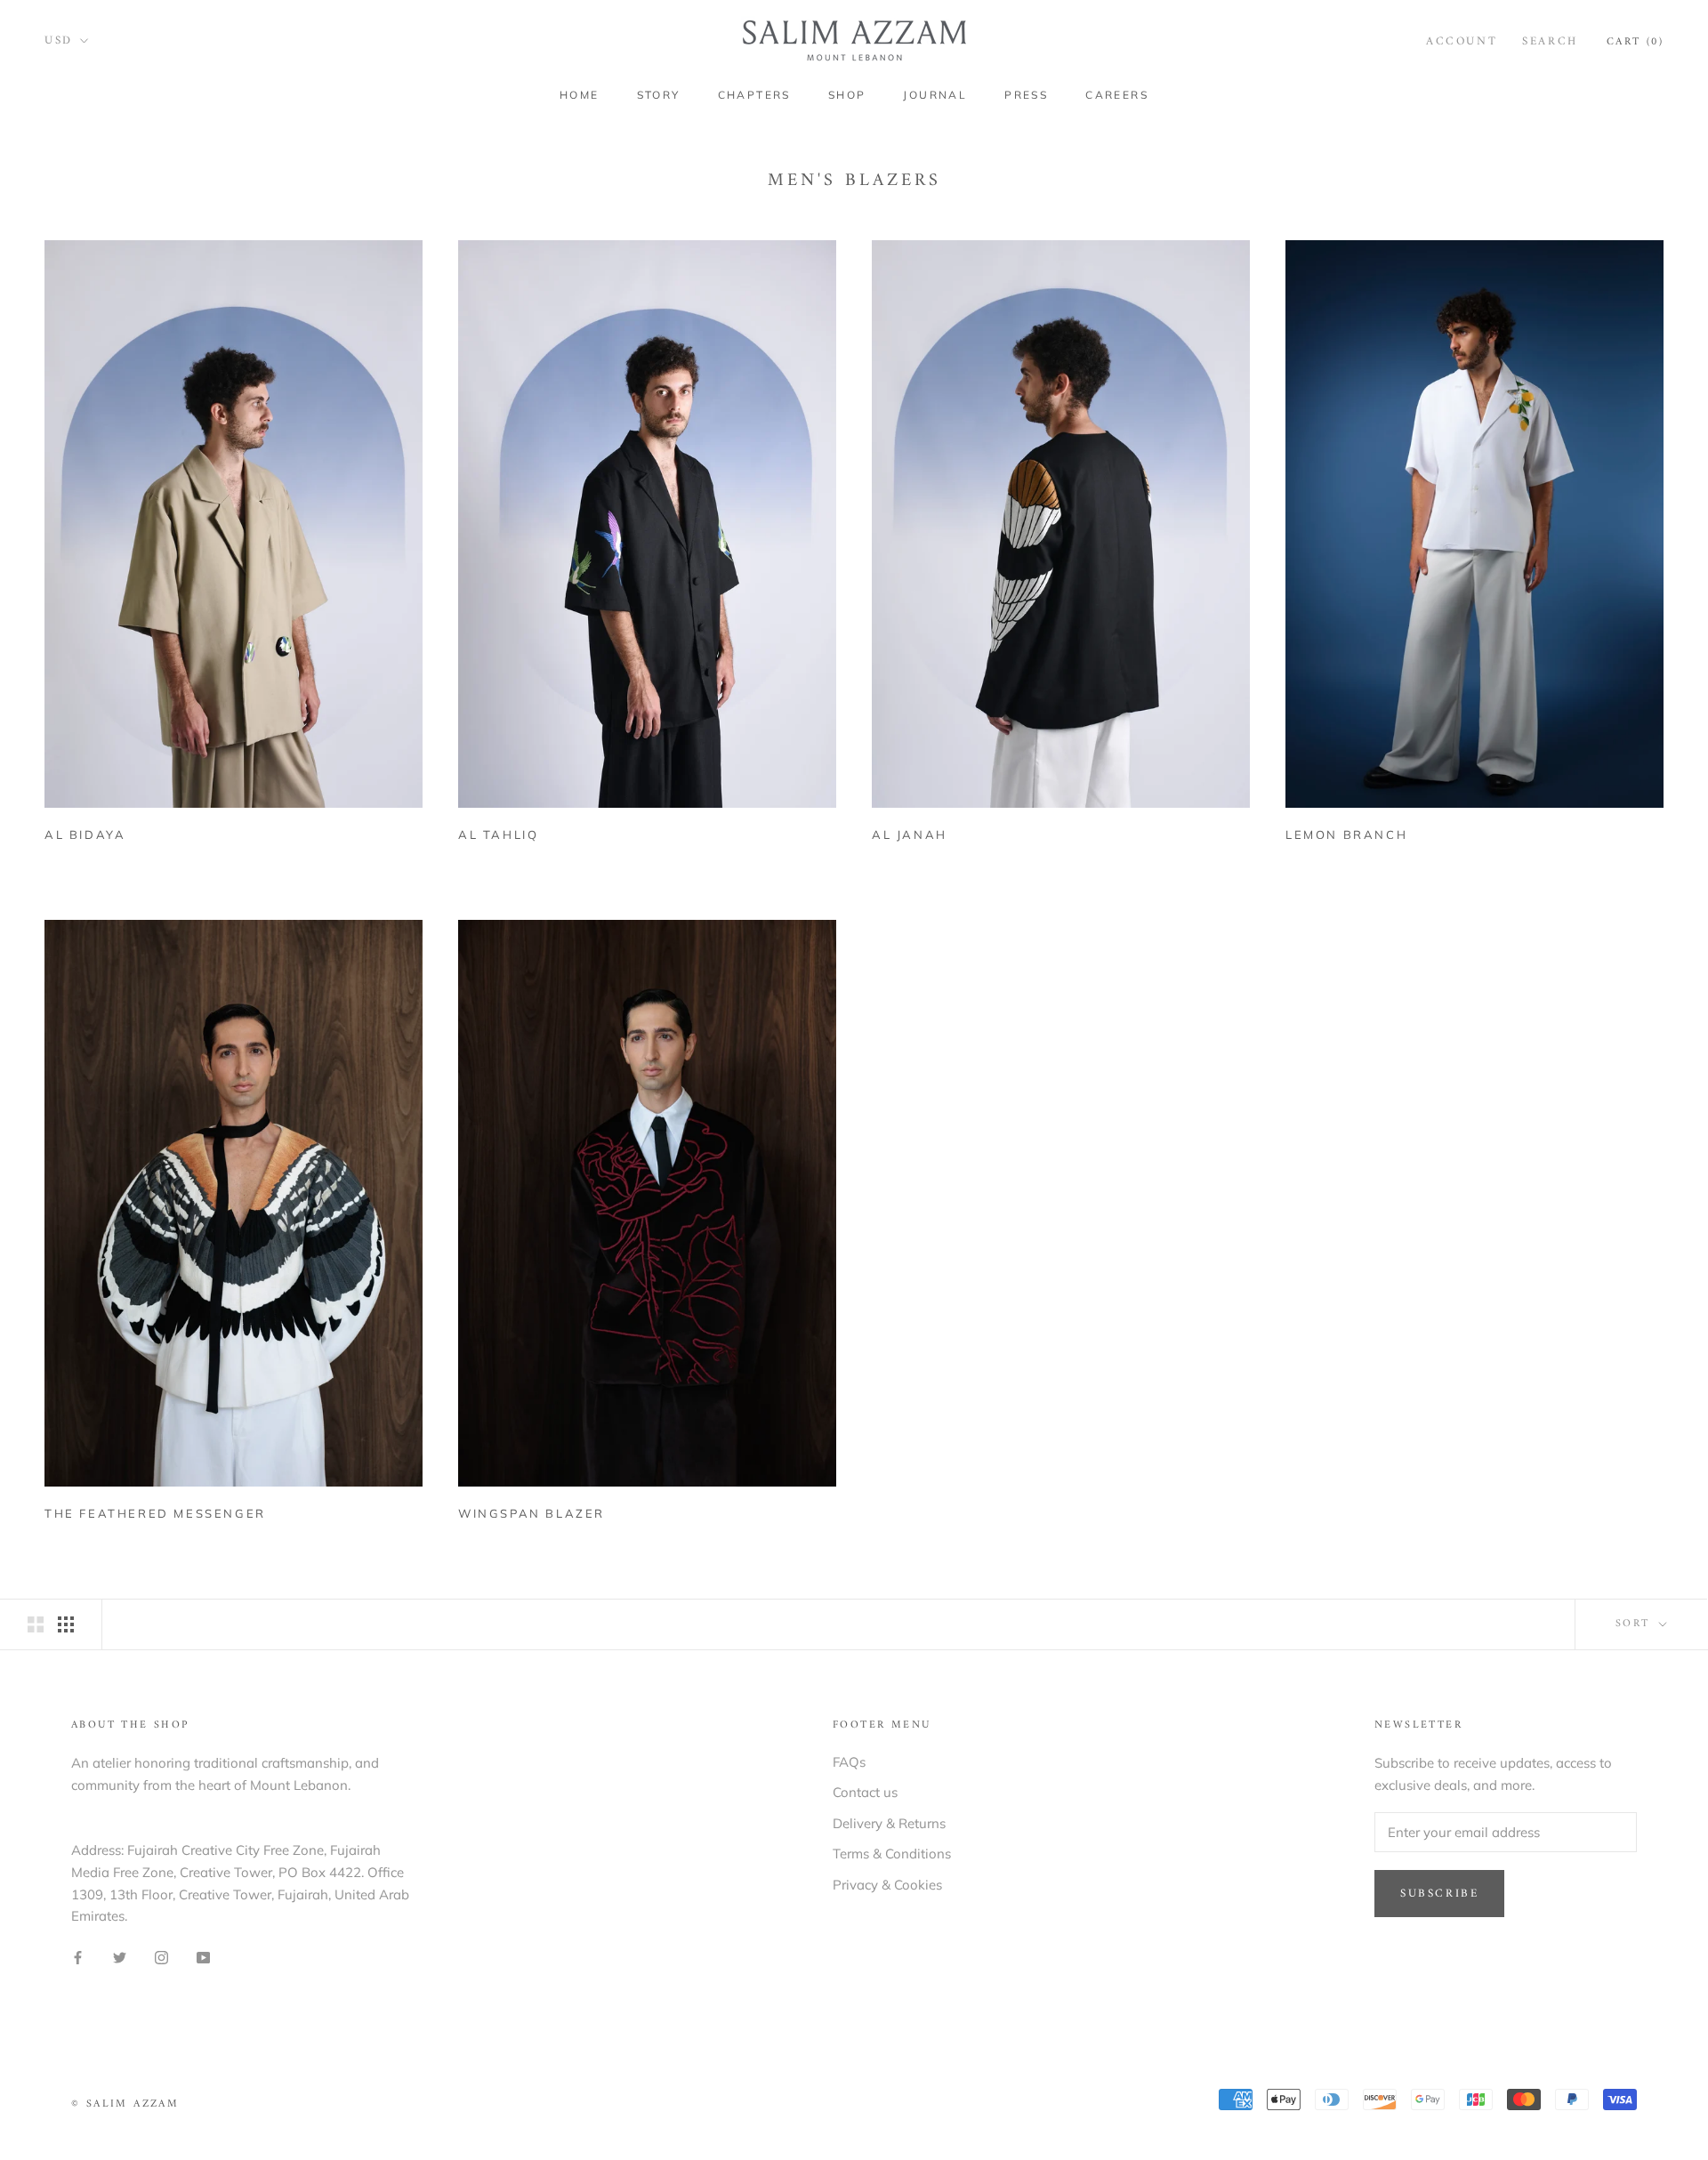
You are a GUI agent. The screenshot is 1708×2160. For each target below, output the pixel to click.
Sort (1635, 1624)
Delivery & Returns (889, 1823)
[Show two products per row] (36, 1624)
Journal (935, 95)
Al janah (910, 834)
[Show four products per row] (66, 1624)
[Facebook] (78, 1957)
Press (1026, 95)
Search (1550, 41)
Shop (847, 95)
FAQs (849, 1762)
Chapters (754, 95)
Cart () (1635, 42)
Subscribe (1439, 1894)
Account (1462, 41)
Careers (1117, 95)
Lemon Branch (1346, 834)
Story (659, 95)
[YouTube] (203, 1957)
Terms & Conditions (892, 1854)
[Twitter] (120, 1957)
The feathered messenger (155, 1513)
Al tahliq (498, 834)
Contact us (865, 1792)
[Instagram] (161, 1957)
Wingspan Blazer (532, 1513)
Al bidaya (85, 834)
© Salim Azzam (125, 2104)
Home (580, 95)
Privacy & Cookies (887, 1885)
